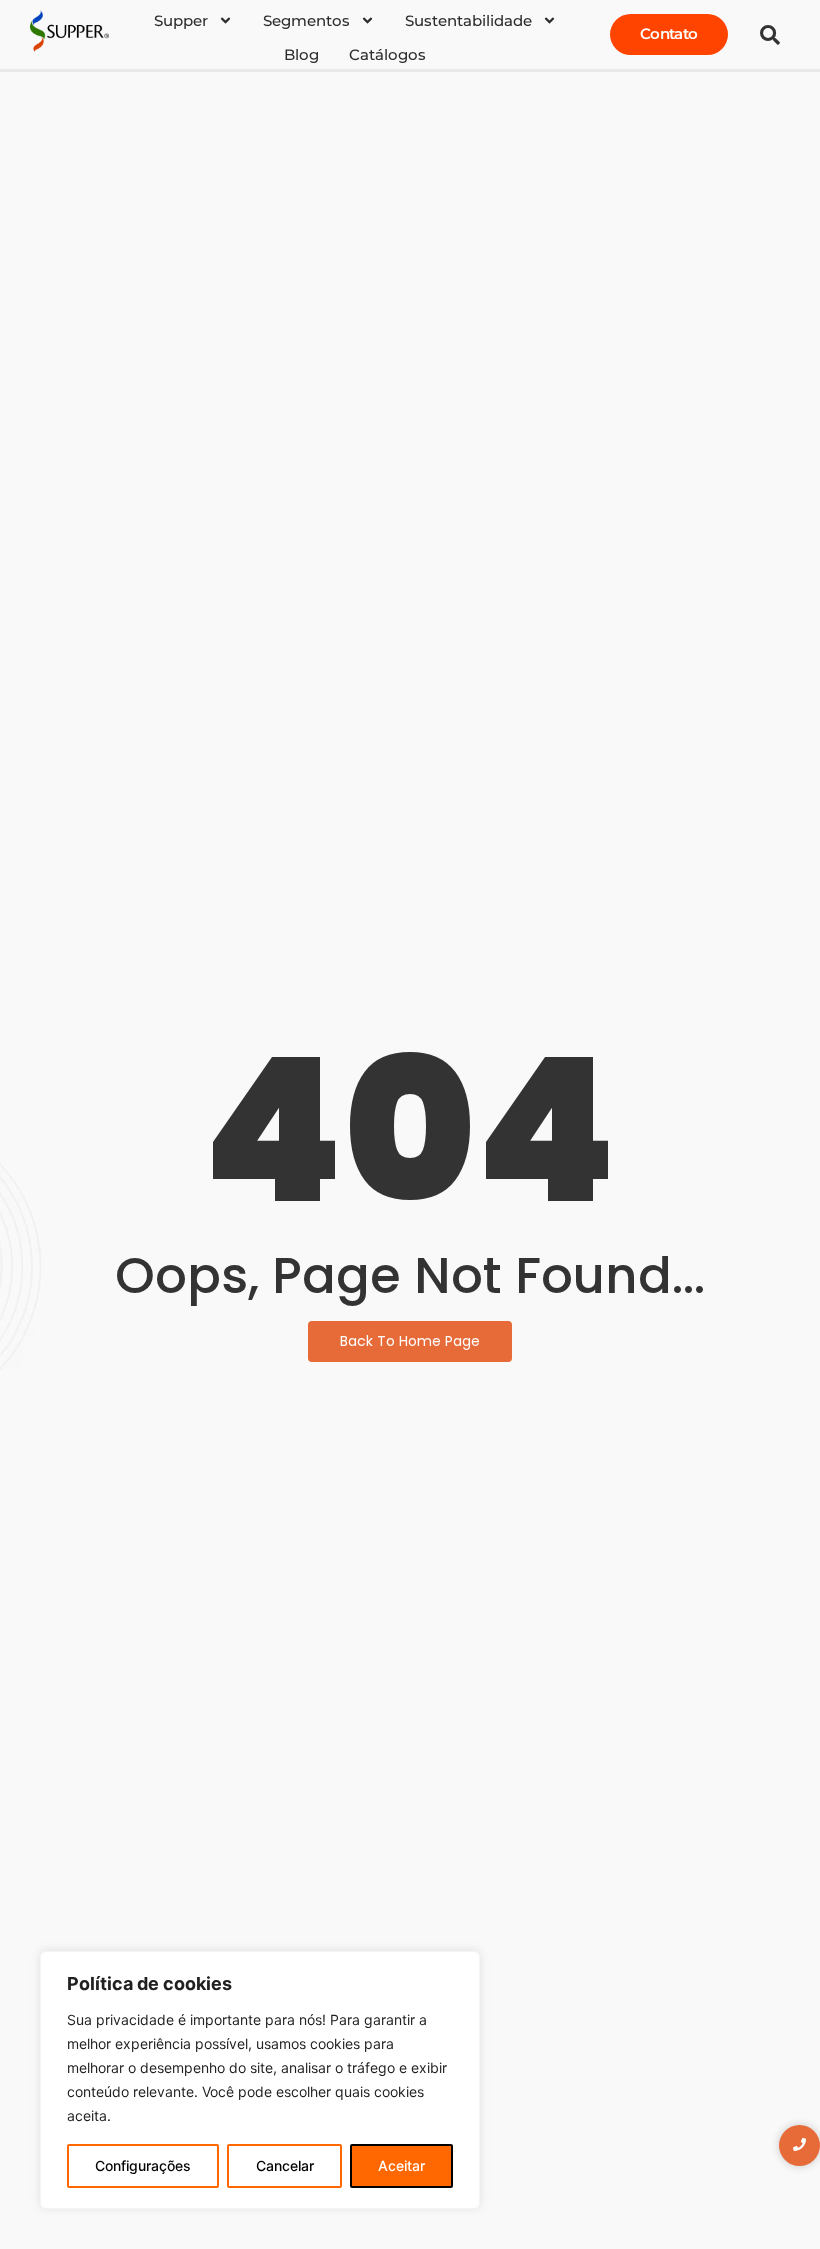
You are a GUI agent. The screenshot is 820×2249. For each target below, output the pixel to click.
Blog (301, 54)
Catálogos (387, 54)
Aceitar (401, 2165)
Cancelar (285, 2165)
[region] (260, 2080)
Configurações (143, 2165)
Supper (181, 20)
